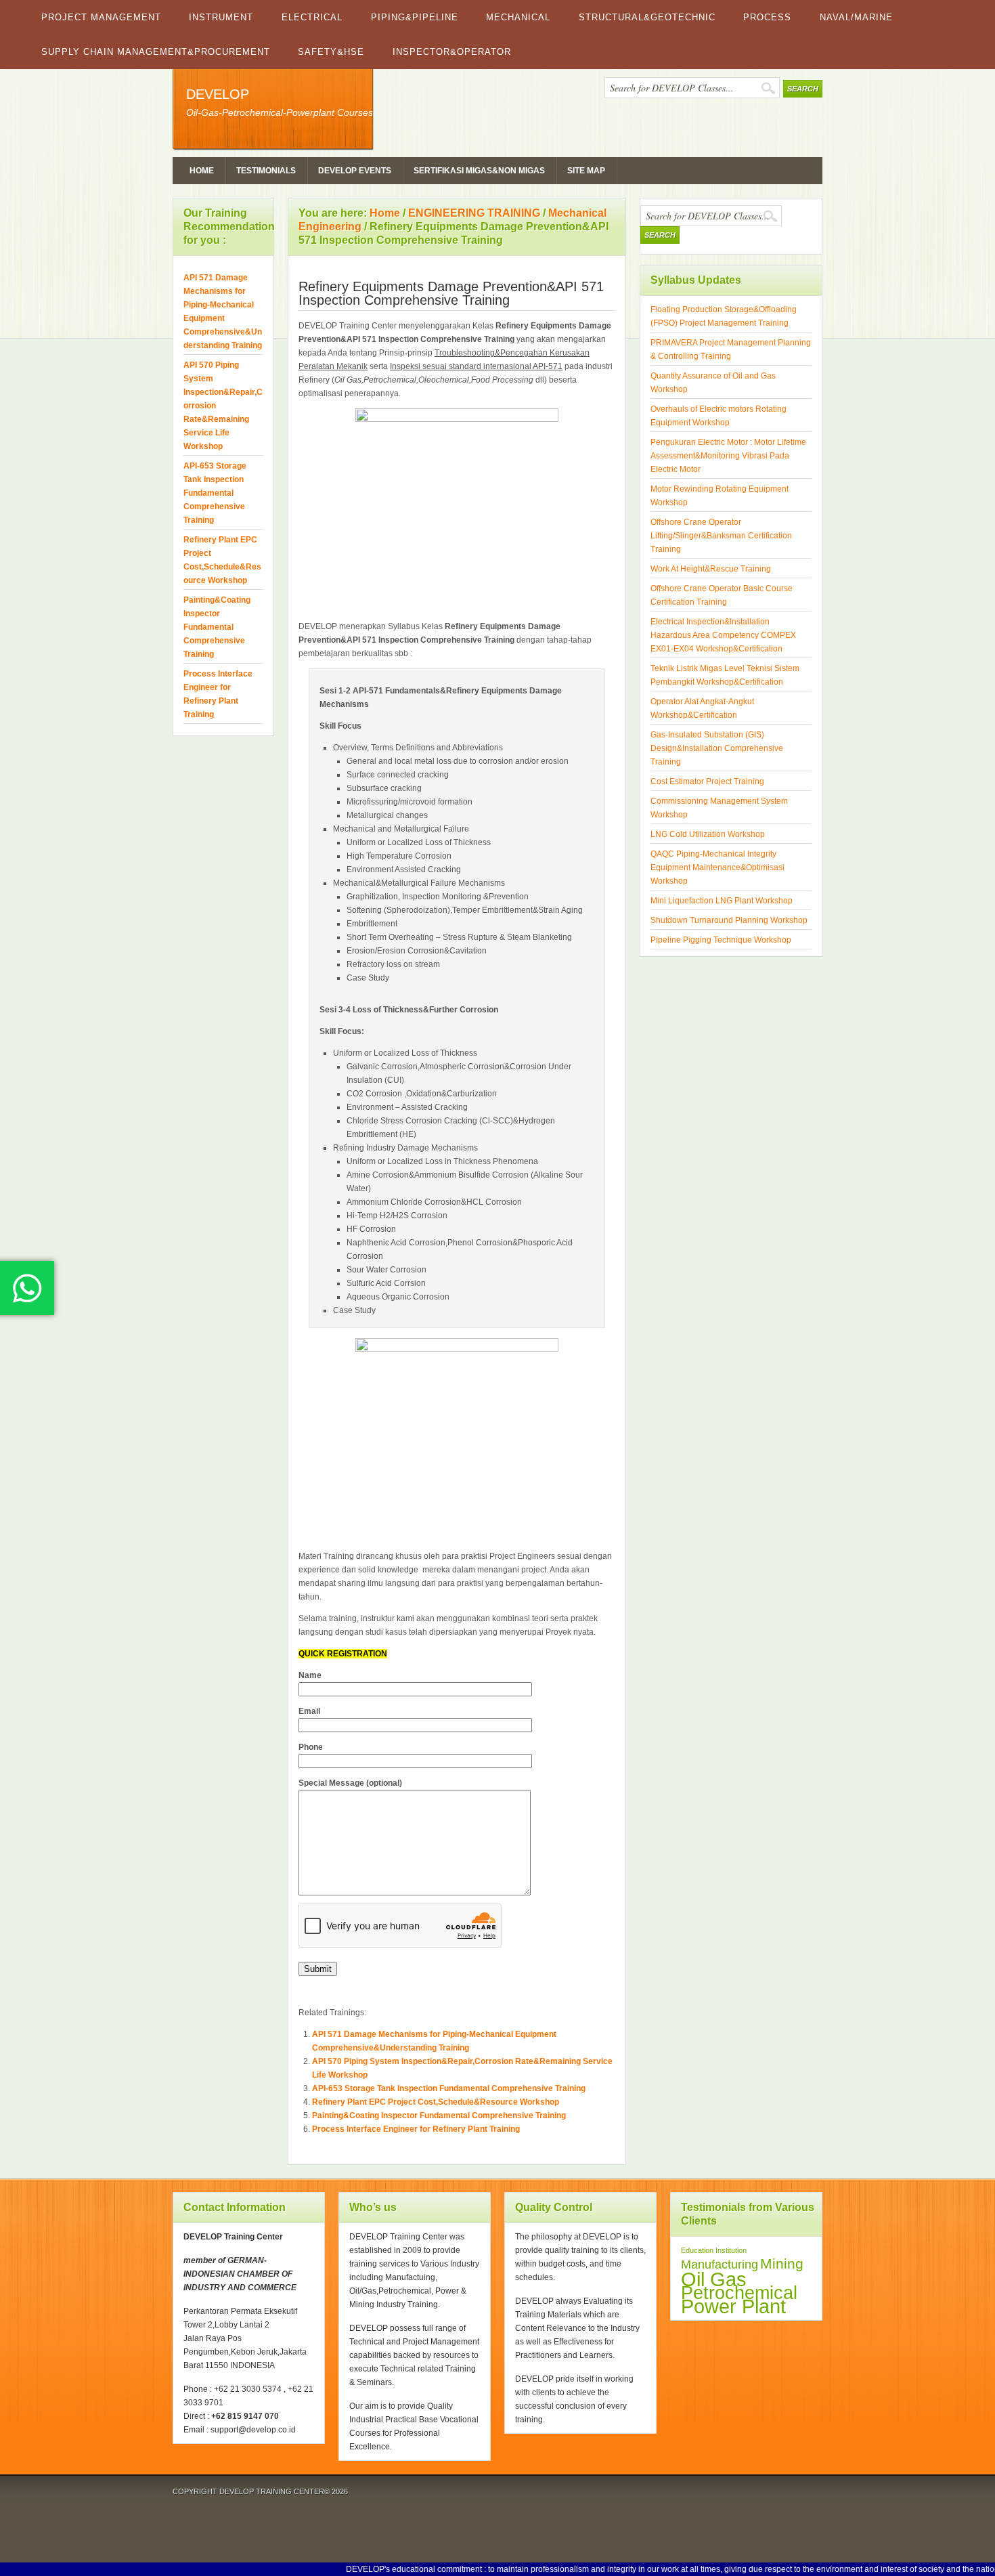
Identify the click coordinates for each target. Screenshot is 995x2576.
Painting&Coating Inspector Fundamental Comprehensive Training (439, 2116)
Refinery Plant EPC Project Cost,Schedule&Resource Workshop (436, 2102)
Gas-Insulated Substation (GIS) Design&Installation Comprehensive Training (717, 748)
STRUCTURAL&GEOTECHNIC (647, 17)
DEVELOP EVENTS (355, 171)
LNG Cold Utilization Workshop (708, 834)
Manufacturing (720, 2264)
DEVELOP (218, 94)
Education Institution (714, 2250)
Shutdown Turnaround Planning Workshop (729, 920)
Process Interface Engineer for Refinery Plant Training (416, 2129)
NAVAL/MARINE (856, 17)
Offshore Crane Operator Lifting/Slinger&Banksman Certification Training (721, 536)
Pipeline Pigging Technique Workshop (721, 940)
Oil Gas (714, 2279)
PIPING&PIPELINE (415, 17)
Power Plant (733, 2306)
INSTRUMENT (221, 17)
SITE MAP (586, 171)
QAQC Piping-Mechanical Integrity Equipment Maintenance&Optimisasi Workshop (717, 867)
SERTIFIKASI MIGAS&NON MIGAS (479, 171)
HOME (202, 171)
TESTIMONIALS (266, 171)
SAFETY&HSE (331, 52)
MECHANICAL (518, 17)
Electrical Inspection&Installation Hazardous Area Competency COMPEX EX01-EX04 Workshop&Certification (723, 635)
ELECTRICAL (312, 17)
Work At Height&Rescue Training (711, 569)
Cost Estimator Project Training (707, 781)
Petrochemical (739, 2293)
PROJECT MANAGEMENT (101, 17)
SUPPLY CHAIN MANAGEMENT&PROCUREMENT (156, 52)
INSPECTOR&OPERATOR (452, 52)
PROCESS (767, 17)
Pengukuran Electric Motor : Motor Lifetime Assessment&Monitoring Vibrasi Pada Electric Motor (728, 456)
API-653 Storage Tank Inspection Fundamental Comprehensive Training (449, 2088)
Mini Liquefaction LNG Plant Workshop (722, 901)
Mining (782, 2263)
